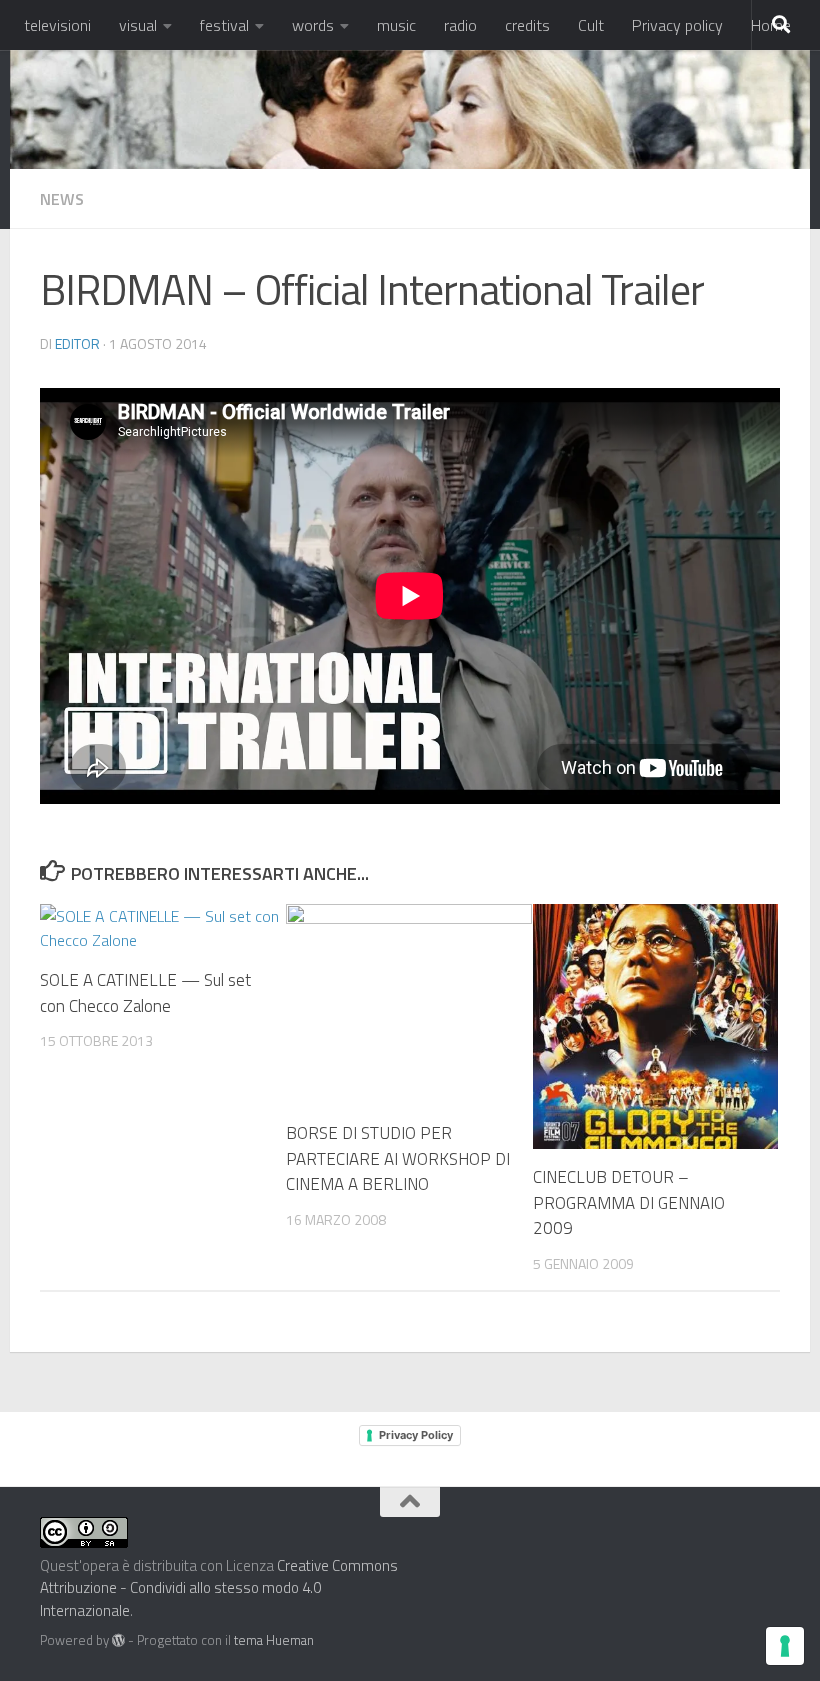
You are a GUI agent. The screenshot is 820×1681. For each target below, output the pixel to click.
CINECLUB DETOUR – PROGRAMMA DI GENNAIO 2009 (629, 1202)
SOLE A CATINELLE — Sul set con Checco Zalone (145, 993)
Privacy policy (677, 25)
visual (138, 25)
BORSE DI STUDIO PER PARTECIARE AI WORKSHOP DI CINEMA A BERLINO (398, 1158)
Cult (591, 25)
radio (460, 25)
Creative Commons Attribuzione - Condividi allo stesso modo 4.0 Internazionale (219, 1588)
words (313, 25)
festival (224, 25)
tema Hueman (274, 1640)
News (62, 199)
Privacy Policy (416, 1435)
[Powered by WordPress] (118, 1640)
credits (527, 25)
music (396, 25)
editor (77, 343)
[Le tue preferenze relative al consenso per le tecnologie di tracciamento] (785, 1646)
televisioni (57, 25)
